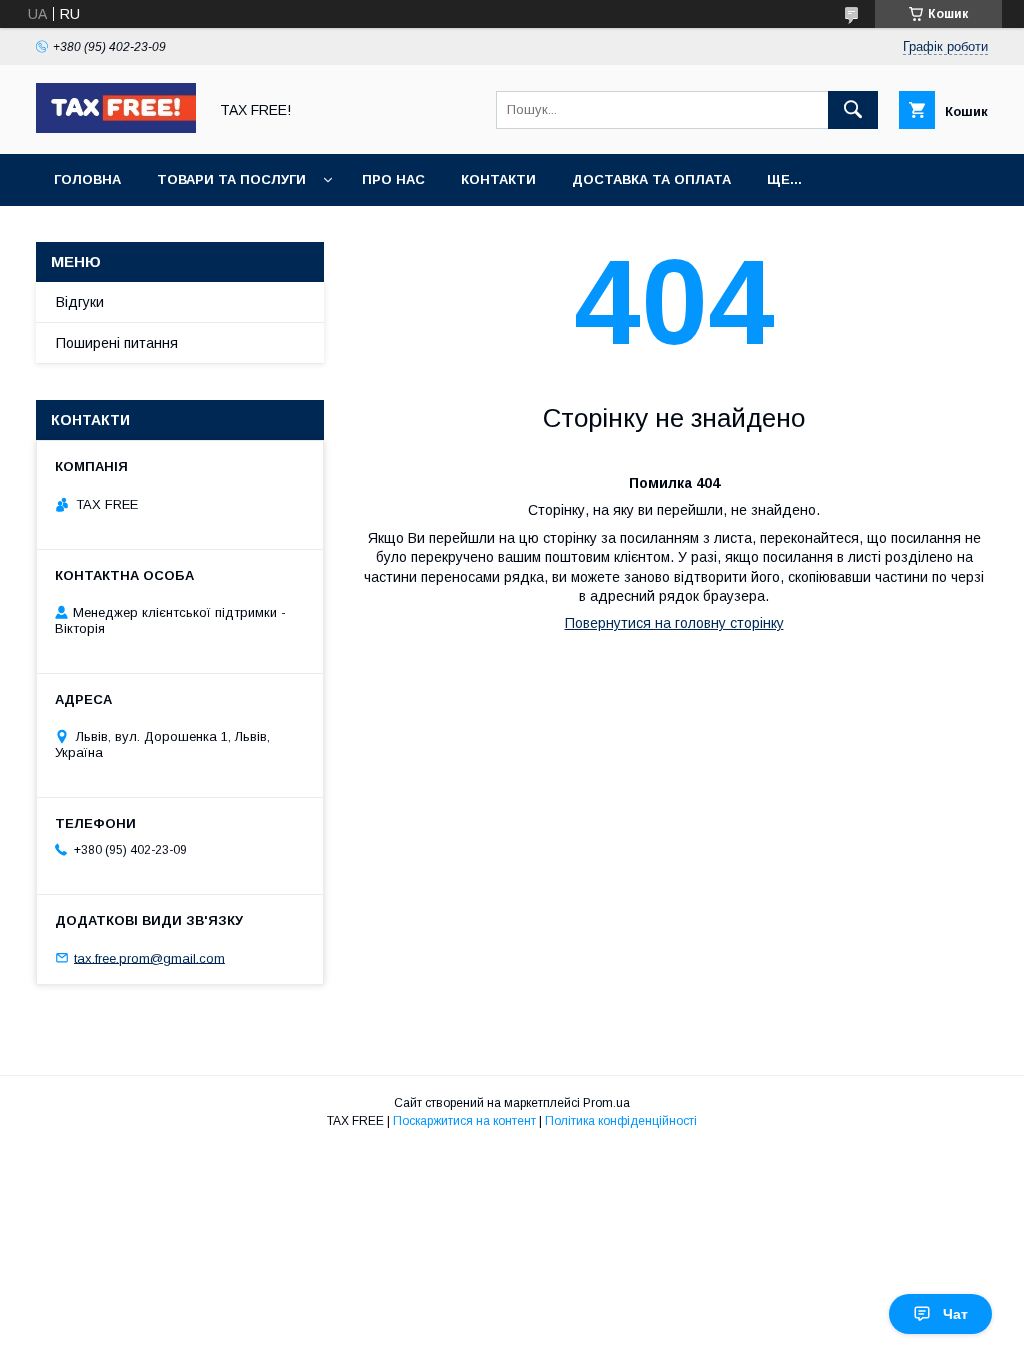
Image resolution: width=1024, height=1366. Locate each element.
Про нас (393, 179)
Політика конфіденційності (621, 1121)
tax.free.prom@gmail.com (149, 957)
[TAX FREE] (116, 128)
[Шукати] (853, 110)
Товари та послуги (231, 179)
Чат (955, 1314)
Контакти (498, 179)
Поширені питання (117, 343)
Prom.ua (606, 1103)
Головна (87, 179)
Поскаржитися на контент (464, 1121)
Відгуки (80, 302)
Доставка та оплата (651, 179)
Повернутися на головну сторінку (674, 623)
